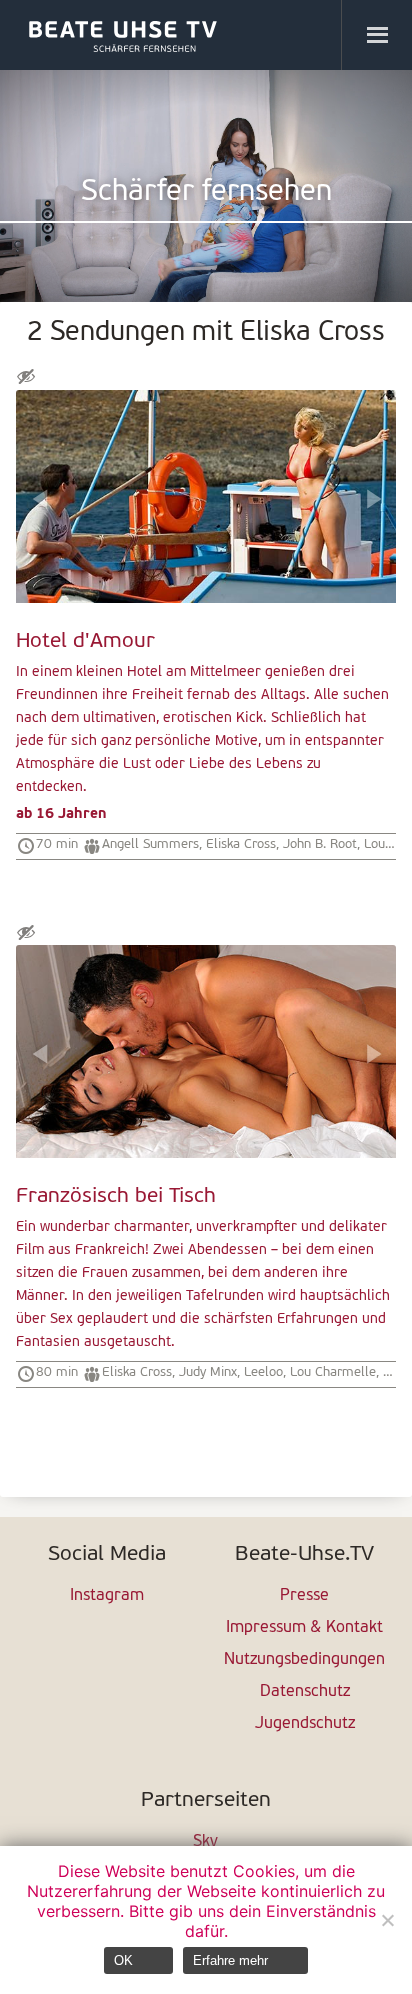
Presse (304, 1596)
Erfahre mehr (230, 1960)
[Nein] (387, 1920)
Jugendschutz (305, 1724)
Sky (205, 1842)
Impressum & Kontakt (304, 1628)
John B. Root (320, 844)
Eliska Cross (241, 844)
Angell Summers (150, 844)
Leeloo (263, 1372)
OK (123, 1960)
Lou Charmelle (333, 1372)
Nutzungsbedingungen (304, 1660)
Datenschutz (305, 1692)
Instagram (107, 1596)
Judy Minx (208, 1372)
